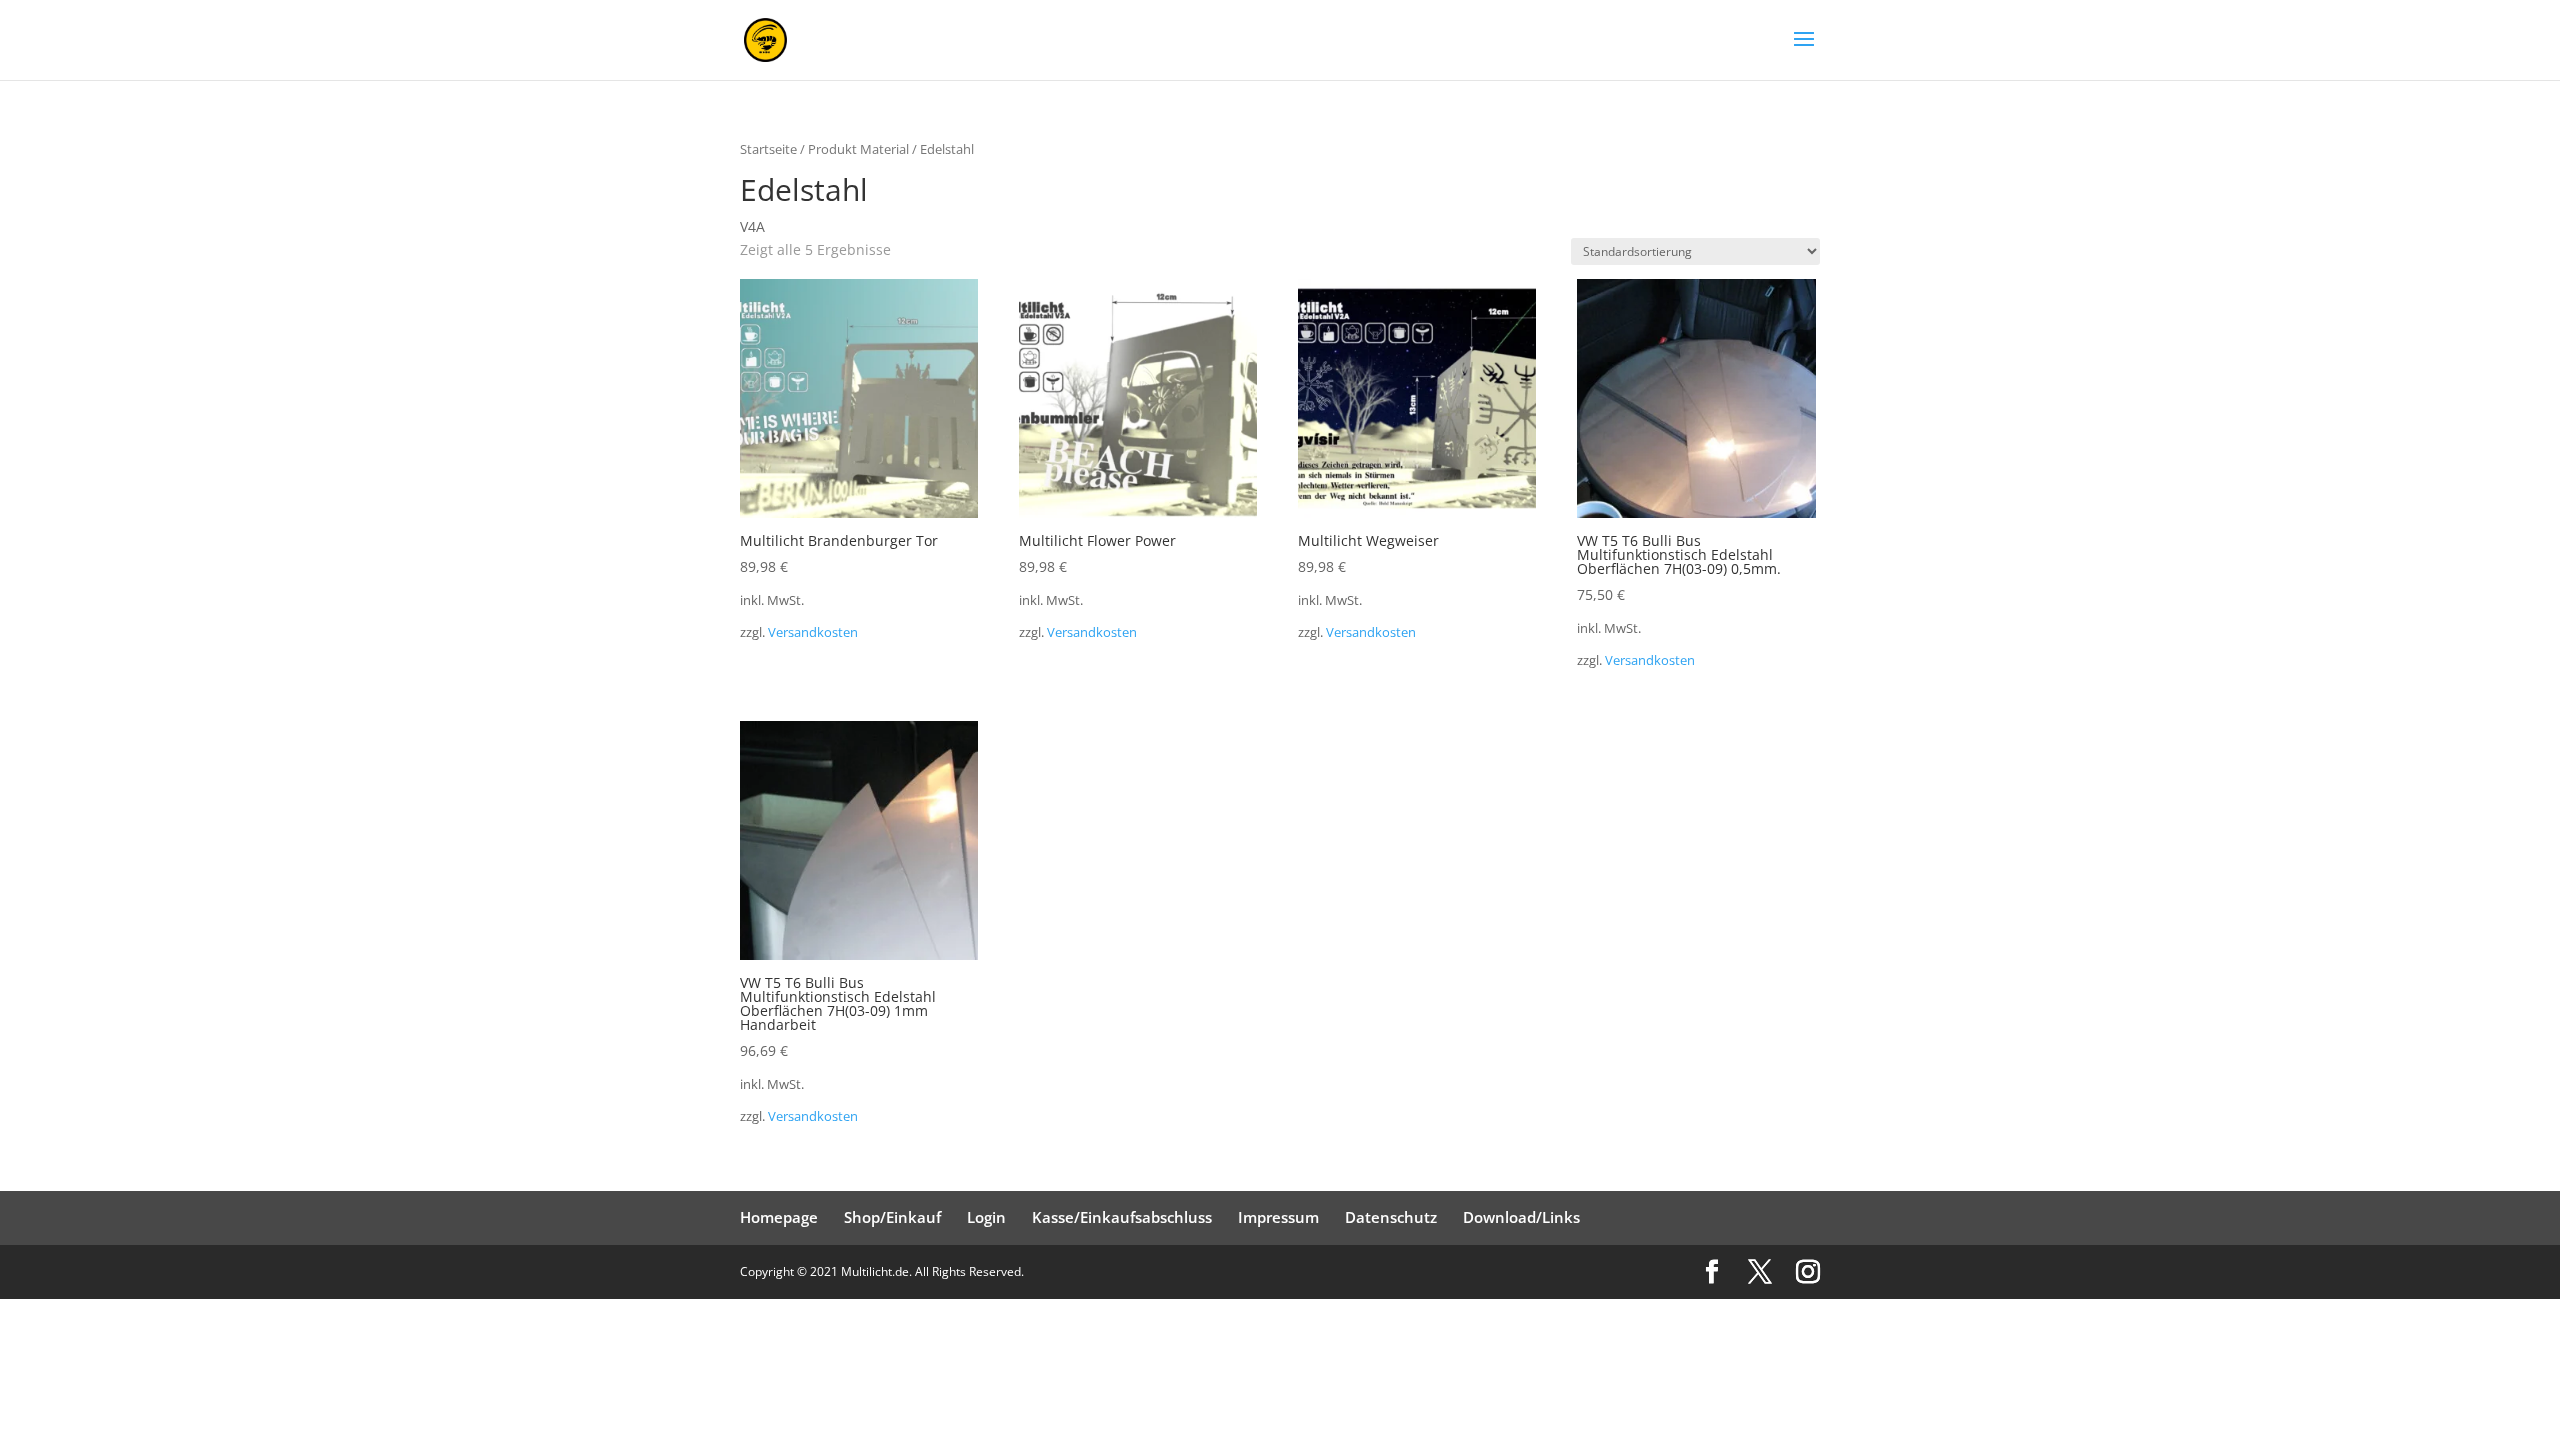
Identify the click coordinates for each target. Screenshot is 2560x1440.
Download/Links (1521, 1217)
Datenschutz (1391, 1217)
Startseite (768, 149)
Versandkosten (813, 632)
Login (986, 1217)
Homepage (779, 1217)
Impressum (1278, 1217)
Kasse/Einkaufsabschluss (1122, 1217)
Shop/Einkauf (892, 1217)
